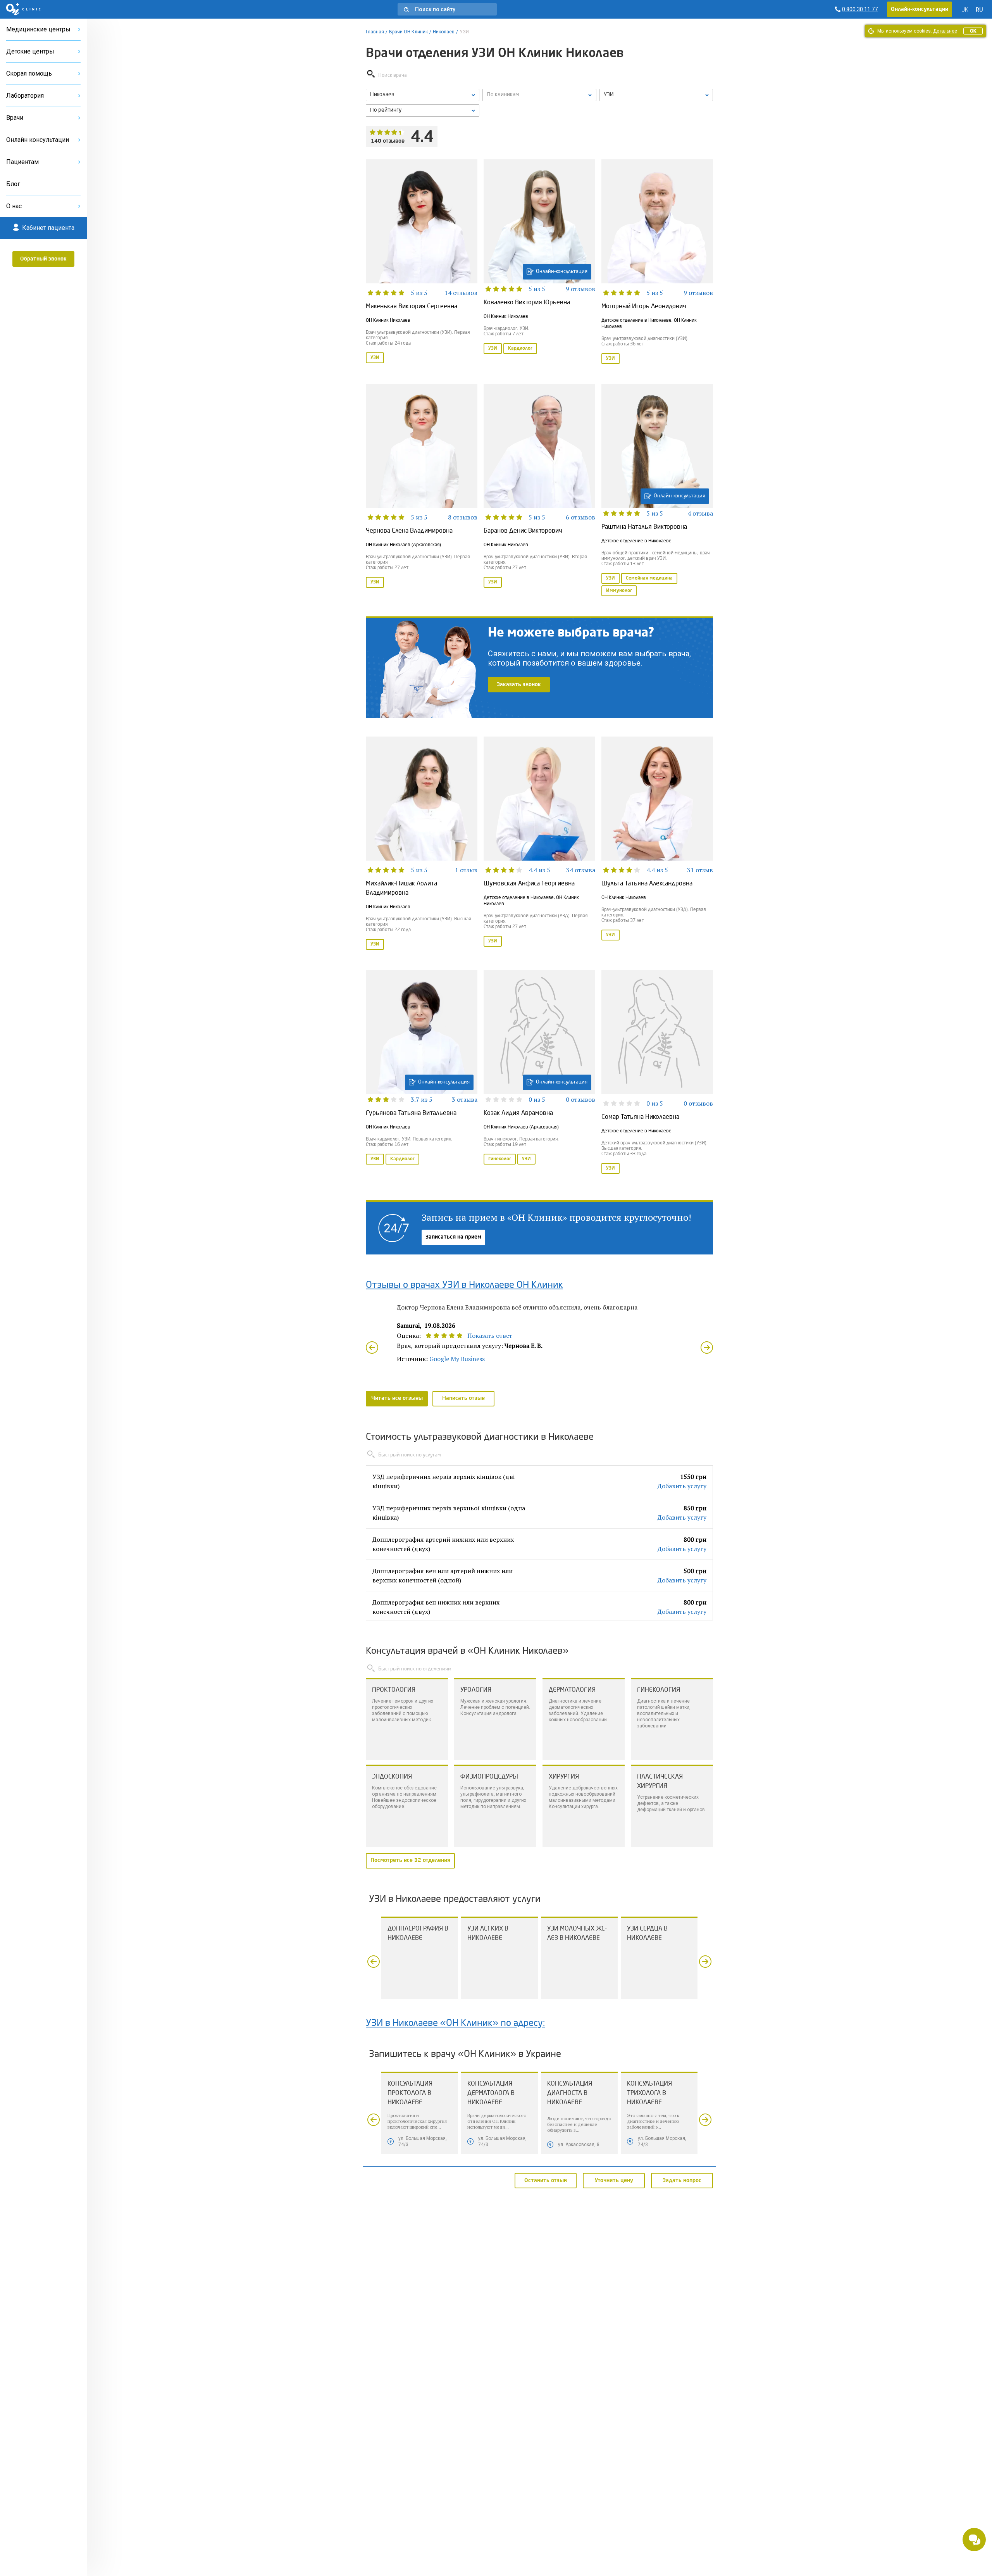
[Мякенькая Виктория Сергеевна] (422, 262)
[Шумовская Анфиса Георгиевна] (539, 844)
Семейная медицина (649, 578)
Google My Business (457, 1359)
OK (973, 31)
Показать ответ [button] (490, 1335)
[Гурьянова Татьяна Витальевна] (422, 1073)
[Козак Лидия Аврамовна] (539, 1073)
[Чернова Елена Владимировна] (422, 491)
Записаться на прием (453, 1237)
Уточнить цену (614, 2180)
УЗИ (375, 358)
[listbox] (423, 95)
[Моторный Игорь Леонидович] (657, 262)
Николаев (444, 32)
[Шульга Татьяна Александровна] (657, 844)
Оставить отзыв (546, 2180)
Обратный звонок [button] (43, 259)
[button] (447, 9)
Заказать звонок (519, 685)
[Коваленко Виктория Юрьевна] (539, 262)
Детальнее (945, 31)
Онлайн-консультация (562, 272)
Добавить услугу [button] (682, 1486)
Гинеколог (500, 1159)
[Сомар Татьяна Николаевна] (657, 1073)
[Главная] (23, 9)
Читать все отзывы (397, 1398)
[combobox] (656, 95)
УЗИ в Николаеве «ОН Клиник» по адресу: (455, 2024)
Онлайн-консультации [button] (920, 9)
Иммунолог (619, 591)
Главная (375, 32)
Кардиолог (520, 349)
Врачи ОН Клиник (408, 32)
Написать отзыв (463, 1398)
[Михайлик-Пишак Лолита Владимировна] (422, 844)
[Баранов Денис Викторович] (539, 491)
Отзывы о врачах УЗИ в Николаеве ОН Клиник (464, 1285)
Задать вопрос (682, 2180)
